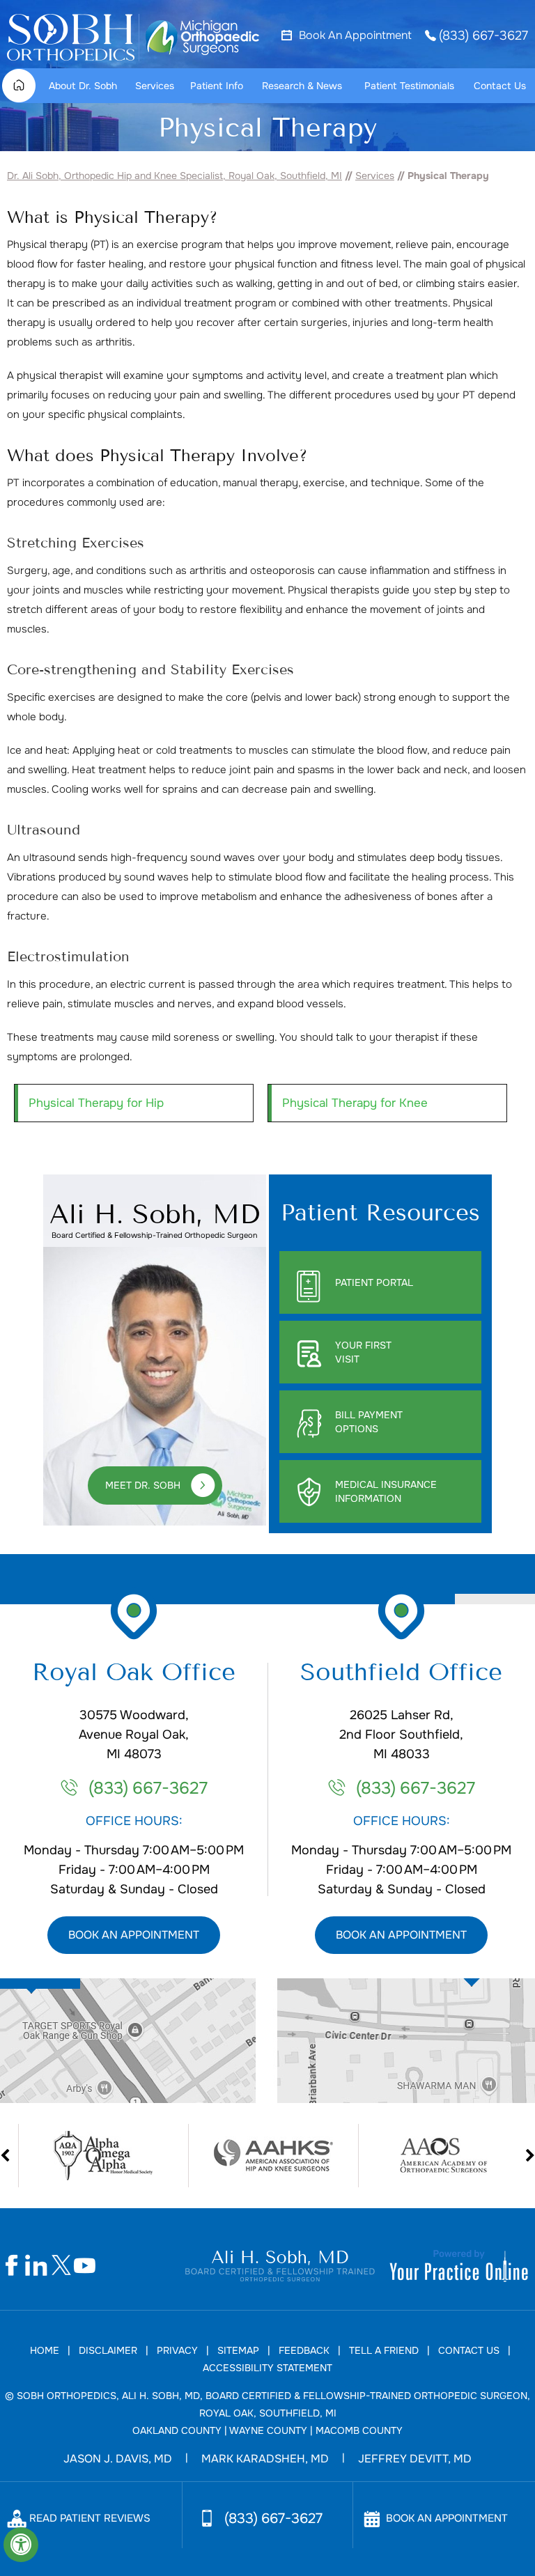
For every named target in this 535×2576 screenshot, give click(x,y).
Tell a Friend (384, 2350)
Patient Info (217, 86)
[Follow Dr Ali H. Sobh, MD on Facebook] (12, 2266)
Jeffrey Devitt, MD (415, 2459)
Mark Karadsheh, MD (265, 2459)
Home (24, 86)
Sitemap (238, 2350)
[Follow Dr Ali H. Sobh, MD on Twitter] (61, 2266)
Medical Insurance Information (386, 1491)
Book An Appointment (355, 36)
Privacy (177, 2350)
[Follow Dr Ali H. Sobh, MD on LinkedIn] (37, 2266)
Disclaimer (108, 2350)
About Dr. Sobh (83, 86)
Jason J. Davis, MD (118, 2459)
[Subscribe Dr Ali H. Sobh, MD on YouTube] (85, 2266)
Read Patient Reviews (90, 2518)
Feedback (304, 2350)
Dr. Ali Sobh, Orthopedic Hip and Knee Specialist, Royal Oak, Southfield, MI (175, 176)
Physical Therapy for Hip (96, 1103)
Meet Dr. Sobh (143, 1485)
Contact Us (500, 86)
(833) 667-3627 (483, 36)
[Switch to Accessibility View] (21, 2545)
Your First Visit (363, 1352)
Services (155, 86)
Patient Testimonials (409, 86)
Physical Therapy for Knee (355, 1103)
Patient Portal (374, 1282)
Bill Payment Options (369, 1422)
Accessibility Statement (267, 2368)
